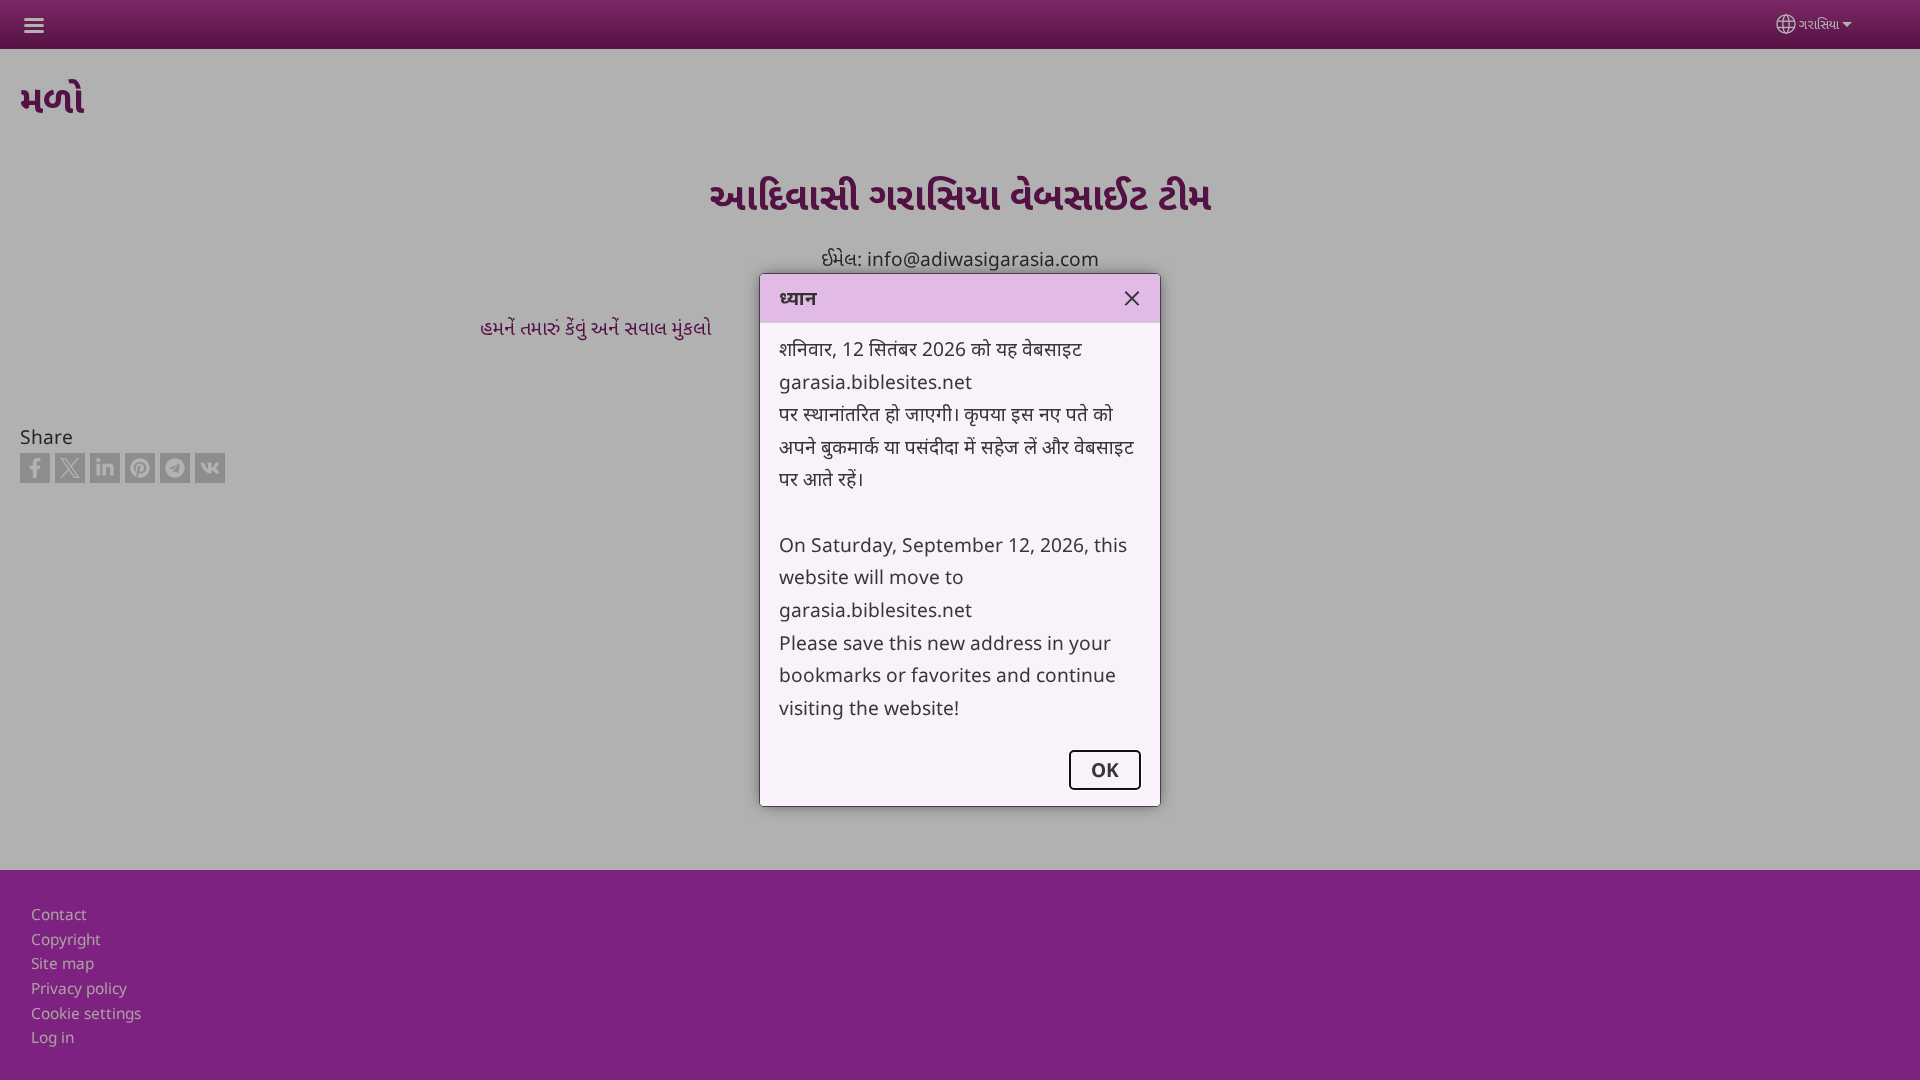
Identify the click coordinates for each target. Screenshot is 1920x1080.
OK (1105, 769)
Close (1132, 298)
